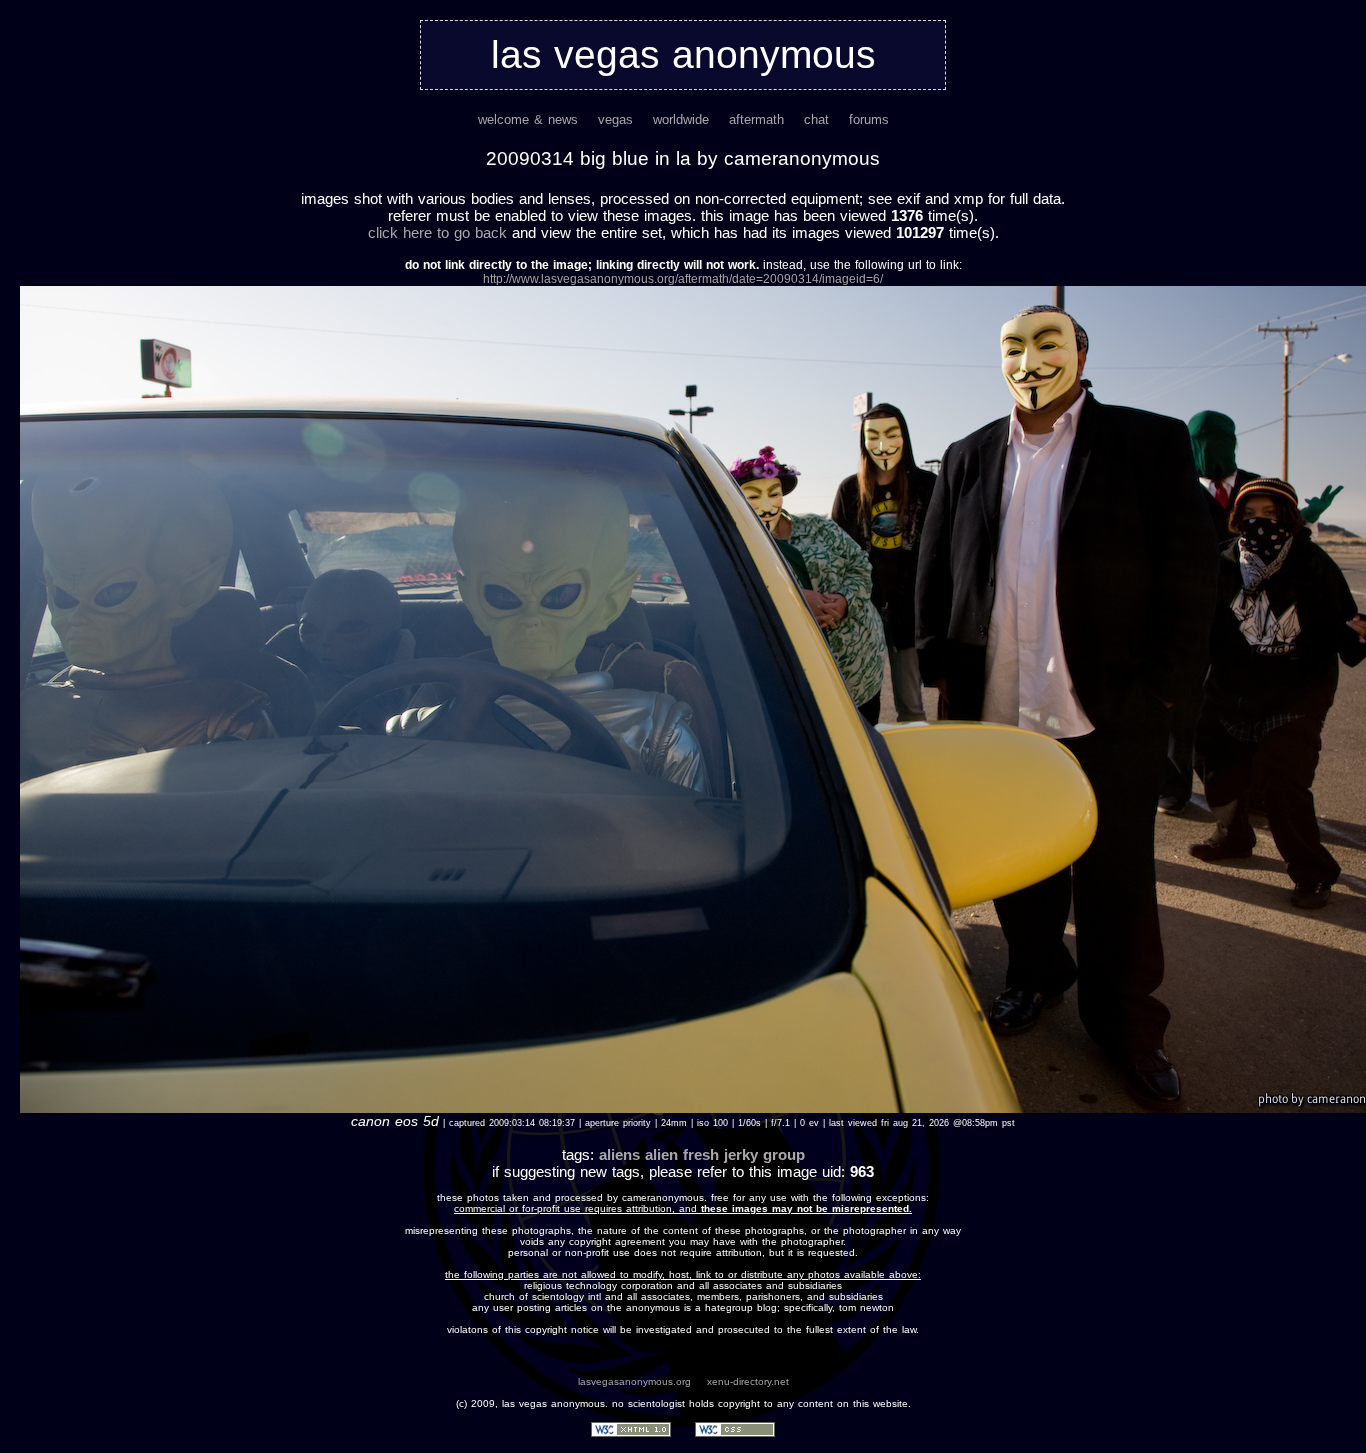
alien (661, 1154)
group (784, 1154)
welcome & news (528, 119)
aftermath (756, 119)
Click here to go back (437, 232)
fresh (701, 1154)
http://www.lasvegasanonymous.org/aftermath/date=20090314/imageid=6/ (683, 279)
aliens (619, 1154)
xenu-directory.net (748, 1381)
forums (869, 119)
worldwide (681, 119)
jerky (741, 1154)
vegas (615, 119)
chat (816, 119)
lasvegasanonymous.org (634, 1381)
